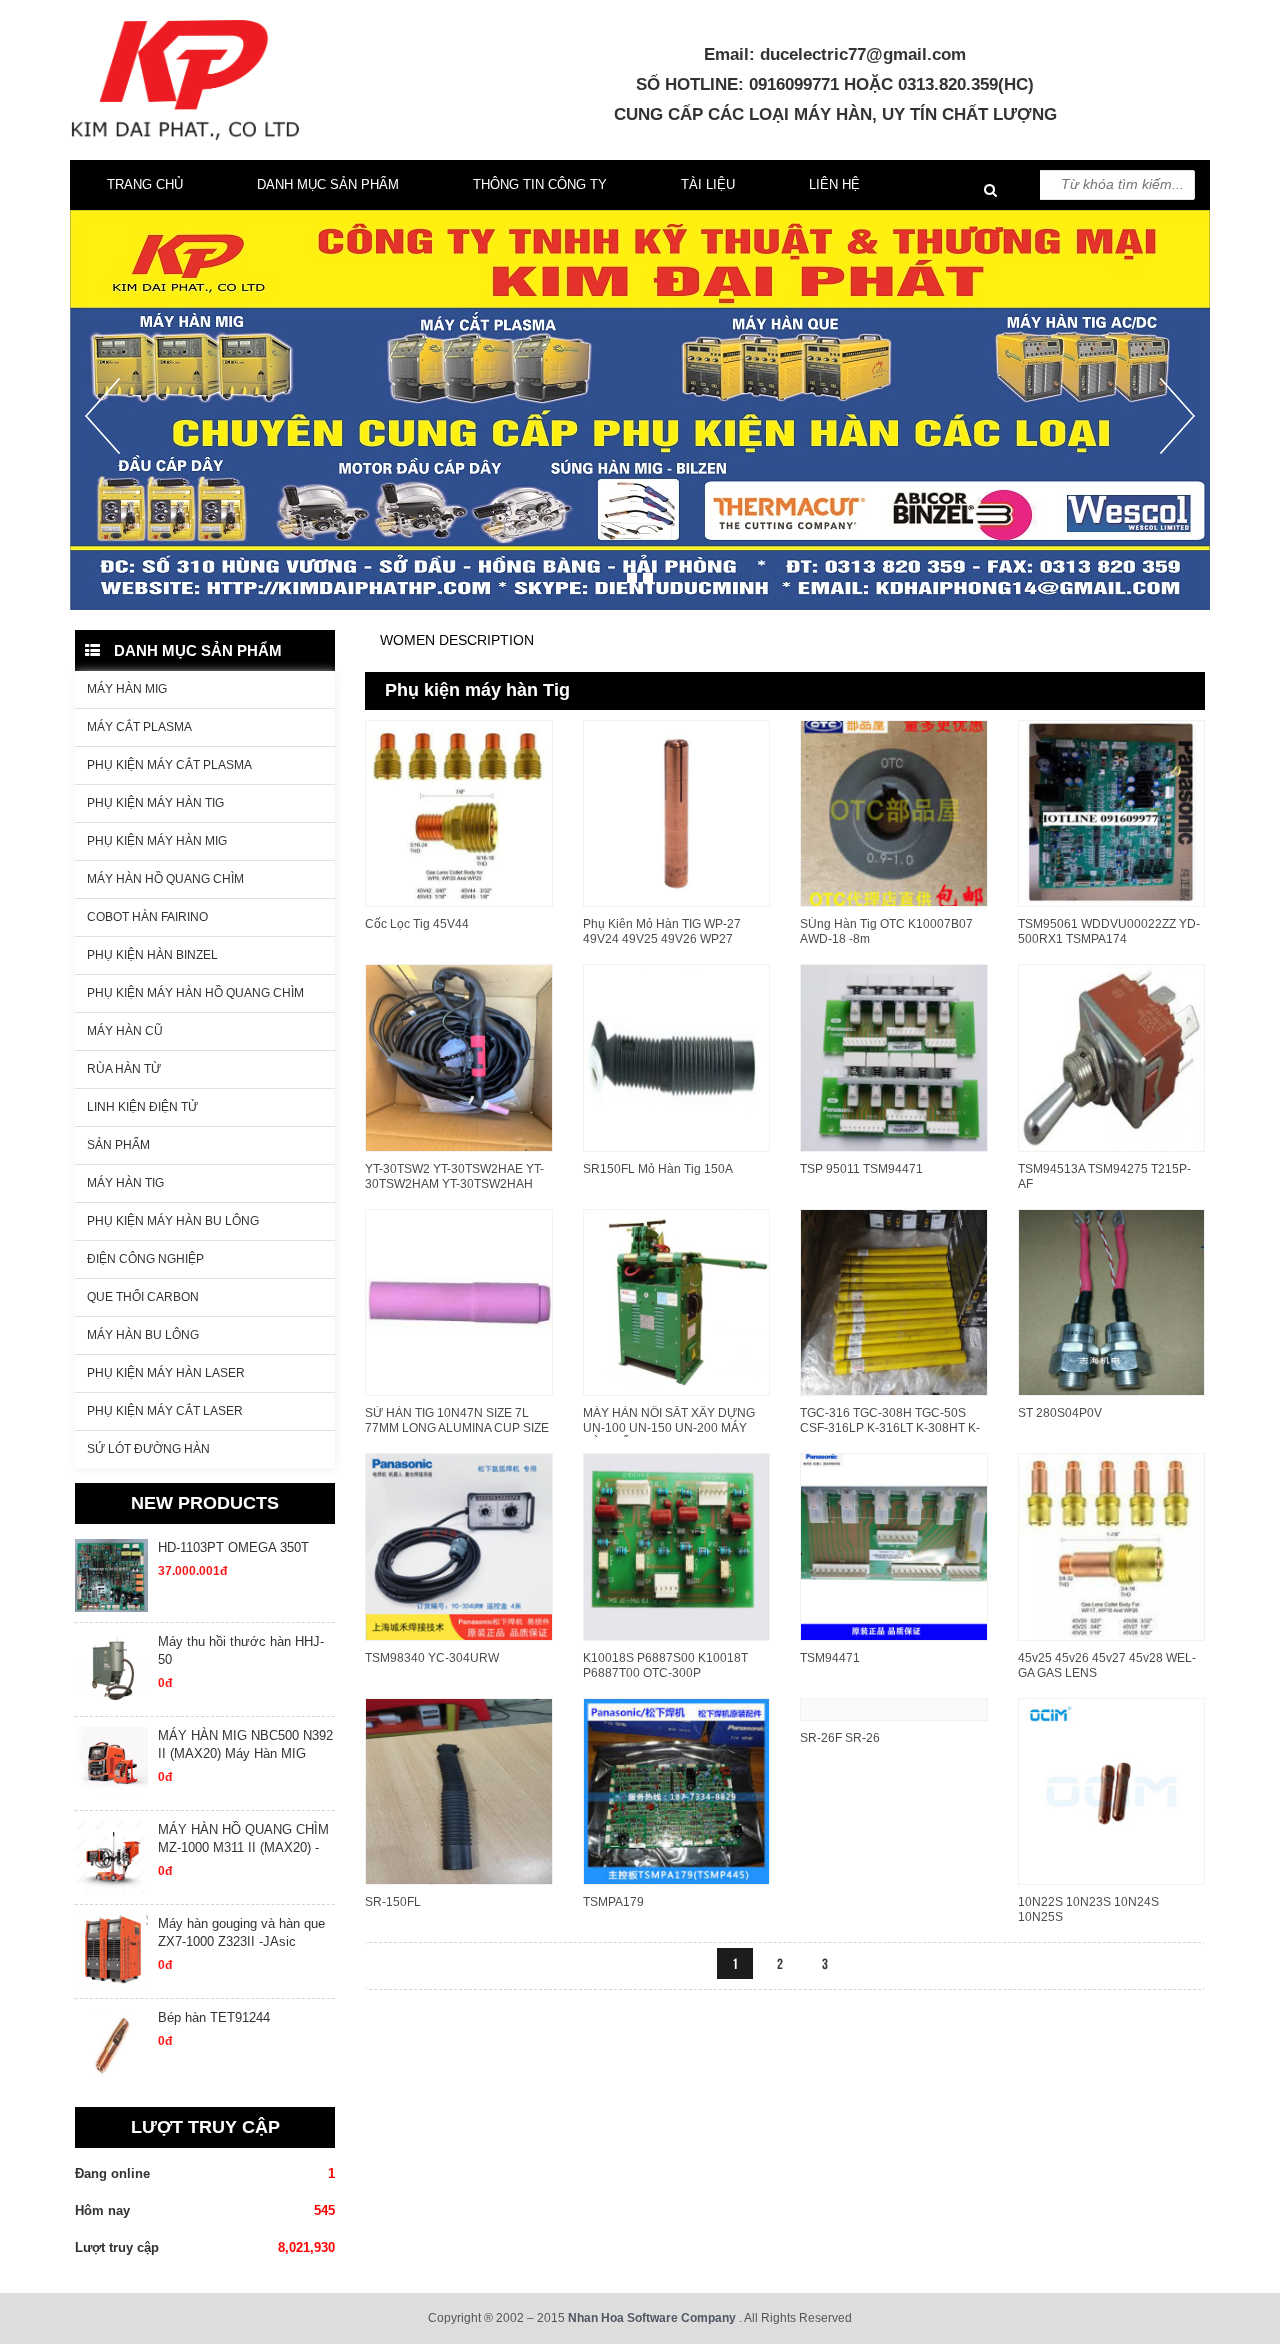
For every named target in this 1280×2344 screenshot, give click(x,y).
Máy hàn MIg (127, 689)
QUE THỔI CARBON (143, 1297)
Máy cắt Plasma (139, 727)
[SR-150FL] (459, 1790)
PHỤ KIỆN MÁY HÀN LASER (166, 1373)
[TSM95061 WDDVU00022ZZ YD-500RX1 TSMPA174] (1112, 812)
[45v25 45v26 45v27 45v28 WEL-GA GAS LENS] (1112, 1545)
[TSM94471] (894, 1545)
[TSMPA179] (677, 1790)
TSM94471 (830, 1658)
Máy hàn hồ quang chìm (165, 879)
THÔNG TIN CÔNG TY (540, 184)
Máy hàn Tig (125, 1183)
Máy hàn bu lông (143, 1335)
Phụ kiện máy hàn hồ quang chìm (195, 993)
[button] (102, 494)
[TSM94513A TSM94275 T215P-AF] (1112, 1056)
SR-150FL (393, 1902)
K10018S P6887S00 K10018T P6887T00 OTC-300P (665, 1665)
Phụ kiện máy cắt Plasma (169, 765)
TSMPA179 (613, 1902)
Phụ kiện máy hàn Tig (155, 803)
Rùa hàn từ (124, 1069)
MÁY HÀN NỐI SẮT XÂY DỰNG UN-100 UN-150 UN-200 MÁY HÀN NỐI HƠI (669, 1428)
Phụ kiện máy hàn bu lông (173, 1221)
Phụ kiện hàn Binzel (152, 955)
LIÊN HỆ (834, 184)
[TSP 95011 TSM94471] (894, 1056)
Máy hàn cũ (125, 1031)
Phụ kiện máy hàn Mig (157, 841)
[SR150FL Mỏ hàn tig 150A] (677, 1056)
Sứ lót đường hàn (148, 1449)
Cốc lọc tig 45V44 (417, 924)
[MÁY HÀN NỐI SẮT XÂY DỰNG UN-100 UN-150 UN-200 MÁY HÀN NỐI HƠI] (677, 1301)
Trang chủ (145, 184)
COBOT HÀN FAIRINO (147, 917)
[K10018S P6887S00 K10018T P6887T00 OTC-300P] (677, 1545)
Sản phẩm (118, 1145)
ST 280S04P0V (1060, 1413)
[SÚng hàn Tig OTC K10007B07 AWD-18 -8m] (894, 812)
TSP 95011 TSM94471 (861, 1169)
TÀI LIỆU (708, 184)
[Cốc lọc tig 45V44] (459, 812)
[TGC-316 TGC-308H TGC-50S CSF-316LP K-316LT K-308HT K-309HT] (894, 1301)
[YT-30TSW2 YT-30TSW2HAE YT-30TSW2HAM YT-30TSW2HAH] (459, 1056)
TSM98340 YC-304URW (432, 1658)
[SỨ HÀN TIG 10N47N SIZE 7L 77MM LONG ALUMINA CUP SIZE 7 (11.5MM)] (459, 1301)
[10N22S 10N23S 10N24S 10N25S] (1112, 1790)
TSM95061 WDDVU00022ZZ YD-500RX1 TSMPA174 (1109, 931)
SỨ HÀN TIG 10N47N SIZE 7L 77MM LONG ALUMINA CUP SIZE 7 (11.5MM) (457, 1428)
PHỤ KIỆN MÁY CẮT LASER (165, 1411)
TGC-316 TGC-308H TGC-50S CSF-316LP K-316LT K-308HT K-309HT (890, 1428)
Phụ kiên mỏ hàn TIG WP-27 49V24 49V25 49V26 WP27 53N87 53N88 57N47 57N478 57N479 (665, 946)
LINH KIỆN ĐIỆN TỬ (142, 1107)
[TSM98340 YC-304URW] (459, 1545)
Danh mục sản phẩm (328, 184)
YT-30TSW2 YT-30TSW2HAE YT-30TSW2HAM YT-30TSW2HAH (454, 1176)
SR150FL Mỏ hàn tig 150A (658, 1169)
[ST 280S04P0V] (1112, 1301)
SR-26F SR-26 (840, 1738)
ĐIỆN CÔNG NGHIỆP (145, 1259)
